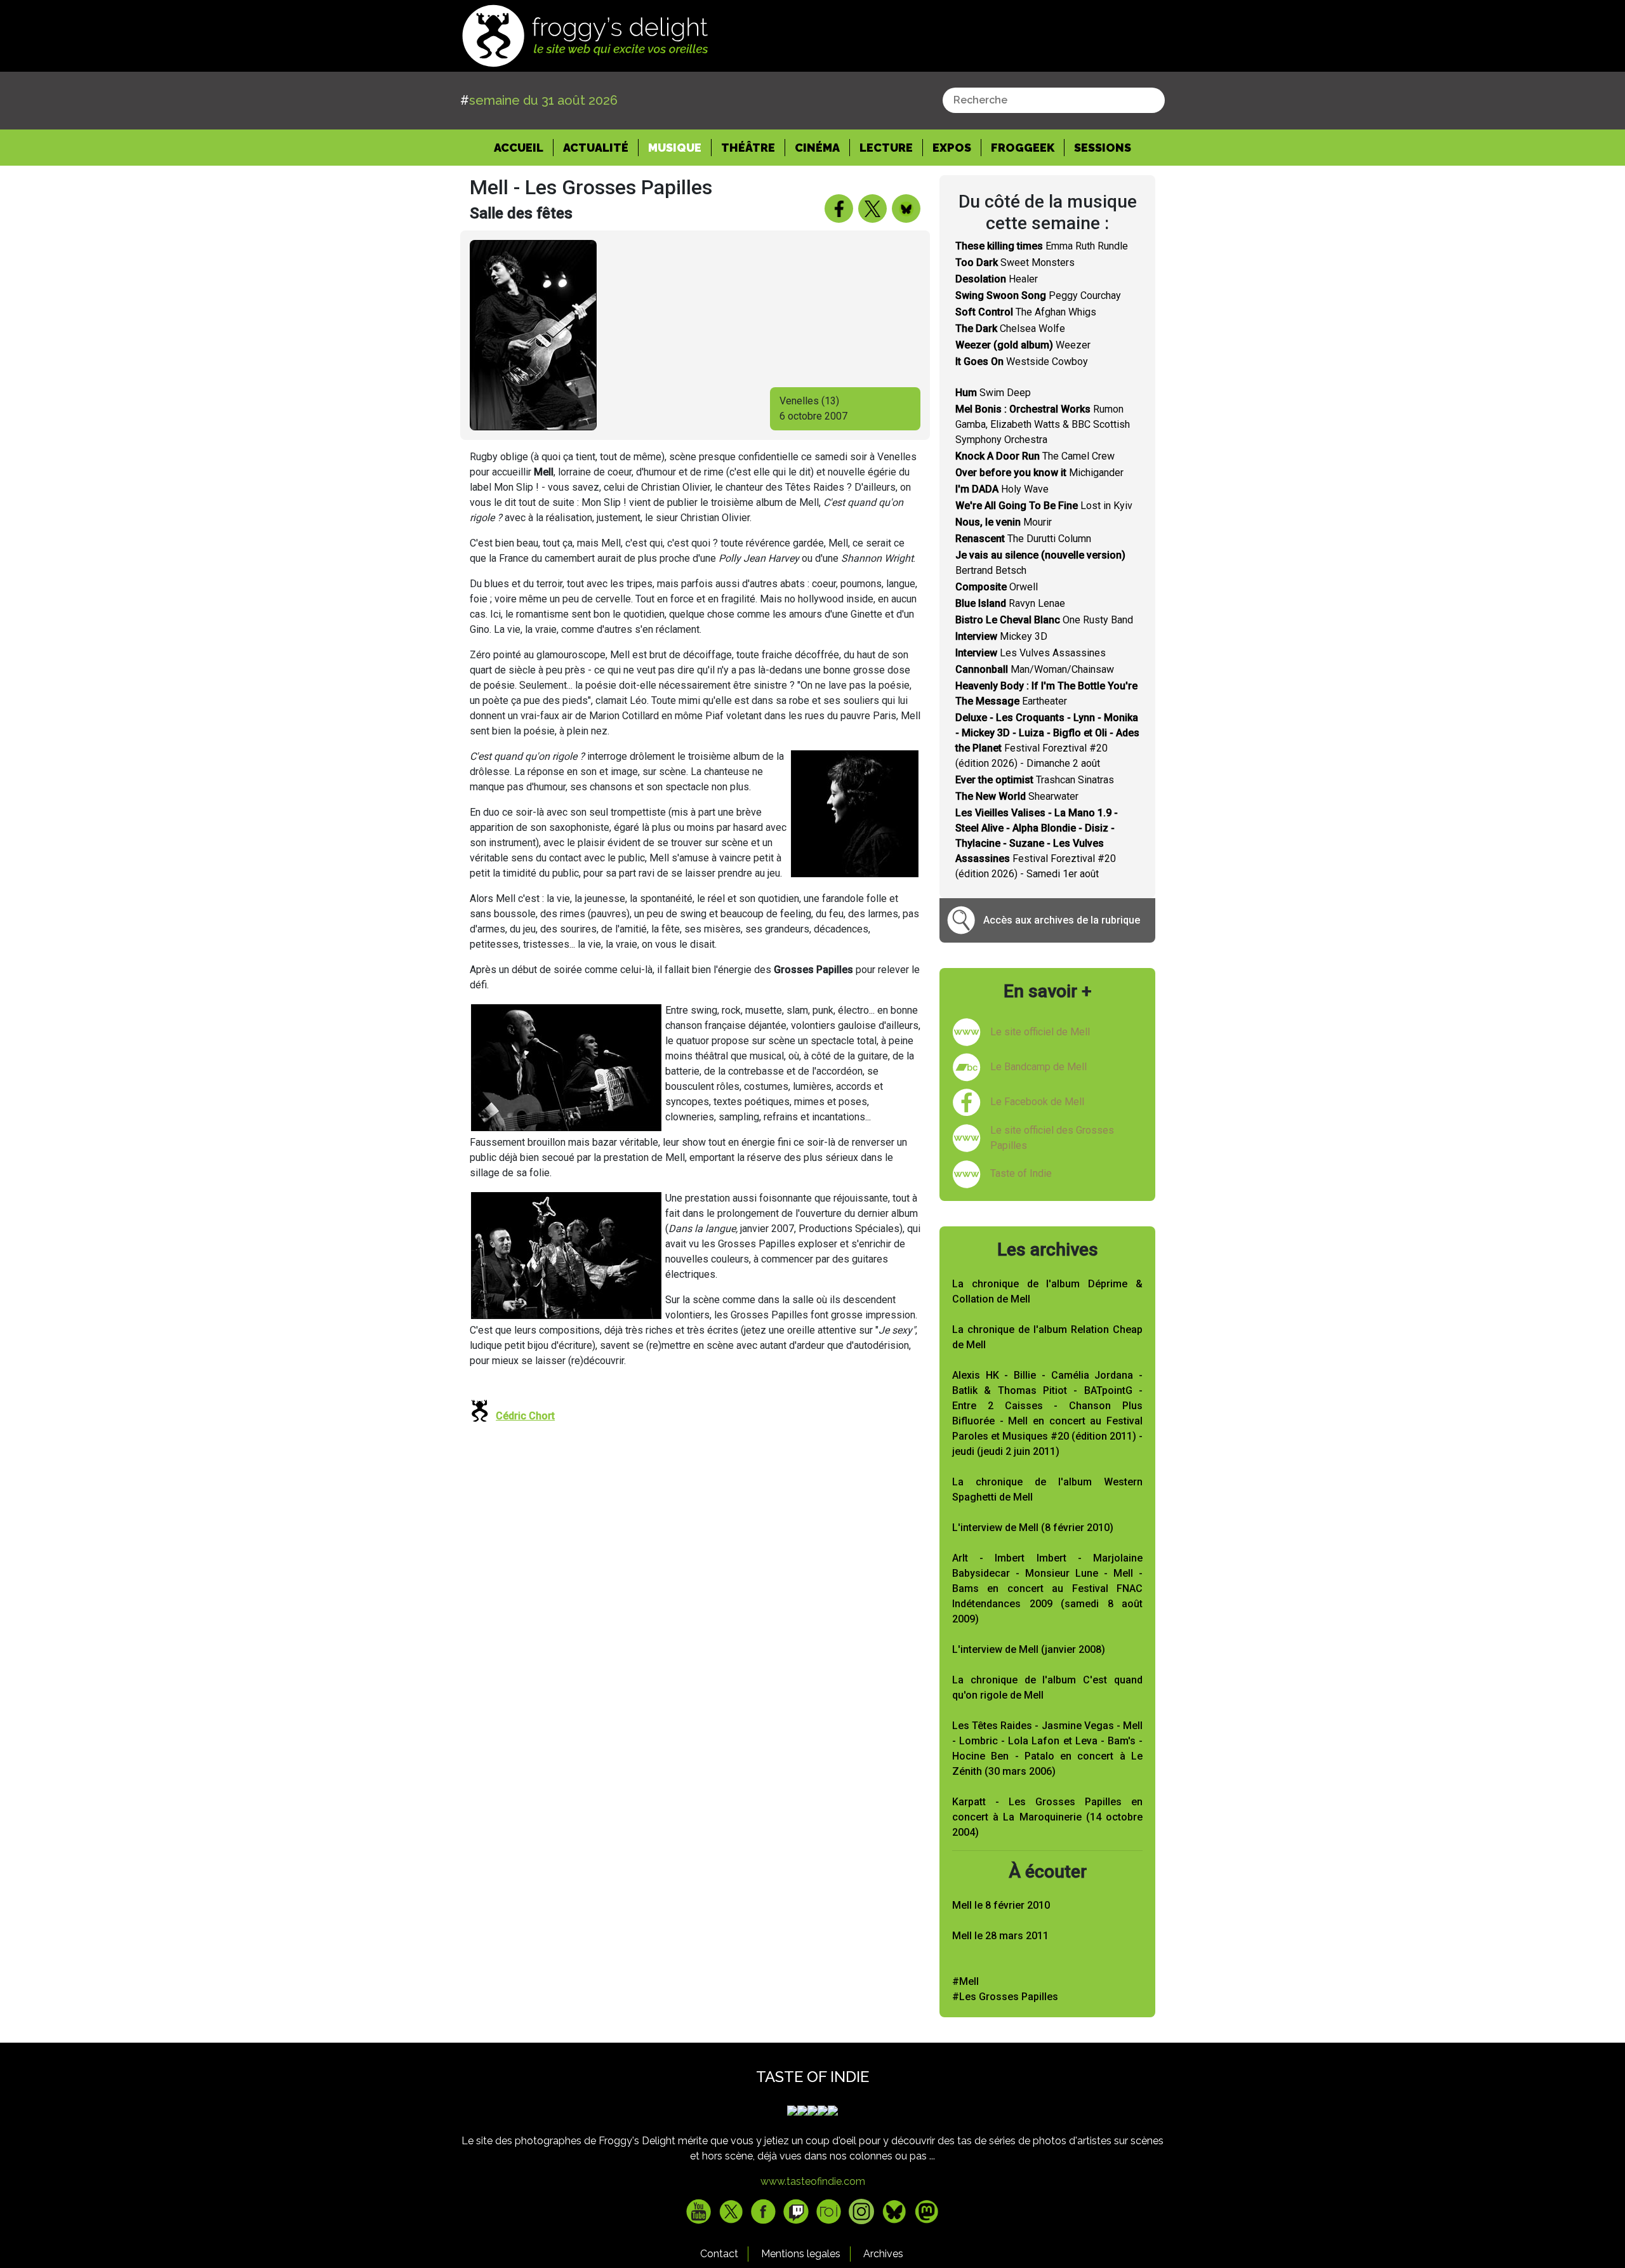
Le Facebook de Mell (1037, 1102)
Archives (883, 2254)
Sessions (1103, 148)
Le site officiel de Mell (1040, 1032)
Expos (952, 148)
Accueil (524, 147)
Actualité (596, 148)
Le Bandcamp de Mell (1038, 1067)
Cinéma (817, 148)
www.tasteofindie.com (813, 2181)
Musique (675, 148)
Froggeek (1023, 148)
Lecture (886, 148)
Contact (719, 2254)
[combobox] (1054, 100)
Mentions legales (801, 2254)
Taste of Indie (1021, 1173)
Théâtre (748, 148)
